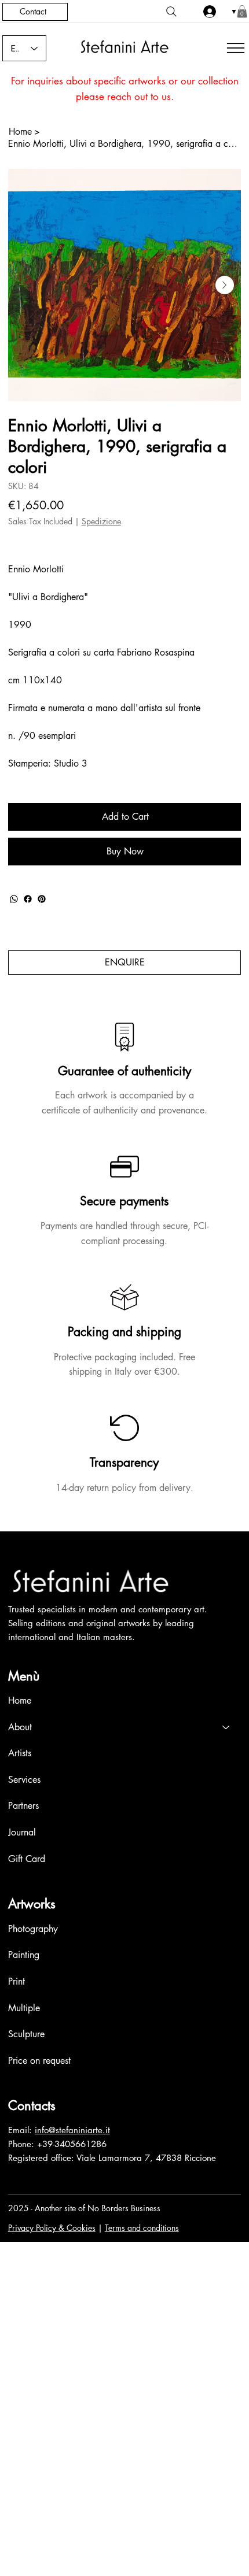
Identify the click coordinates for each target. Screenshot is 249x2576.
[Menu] (234, 48)
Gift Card (27, 1859)
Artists (20, 1753)
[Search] (171, 12)
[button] (242, 12)
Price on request (39, 2061)
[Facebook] (28, 899)
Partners (23, 1806)
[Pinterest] (42, 899)
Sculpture (26, 2034)
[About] (226, 1727)
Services (24, 1780)
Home (20, 1700)
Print (17, 1981)
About (20, 1727)
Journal (22, 1832)
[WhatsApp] (14, 899)
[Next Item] (225, 285)
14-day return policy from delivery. (124, 1488)
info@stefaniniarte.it (72, 2130)
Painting (24, 1955)
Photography (33, 1929)
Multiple (24, 2008)
